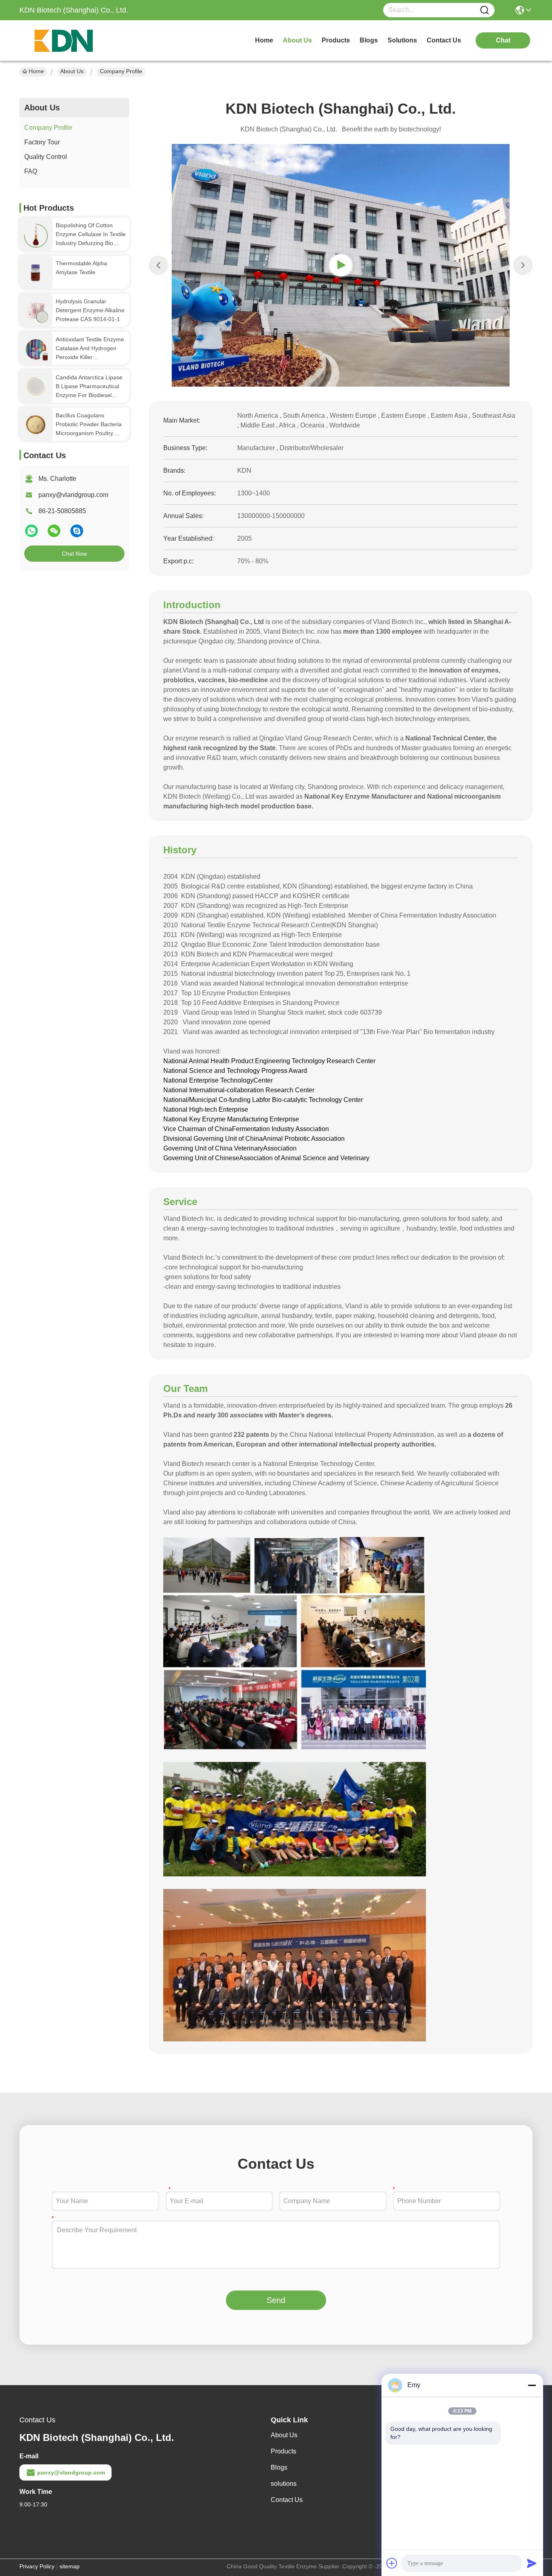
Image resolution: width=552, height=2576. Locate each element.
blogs (369, 40)
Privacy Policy (37, 2566)
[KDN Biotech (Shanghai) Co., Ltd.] (64, 40)
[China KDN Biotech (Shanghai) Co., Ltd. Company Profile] (341, 265)
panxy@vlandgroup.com (73, 495)
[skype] (77, 534)
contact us (444, 40)
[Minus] (532, 2385)
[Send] (532, 2563)
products (336, 40)
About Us (72, 71)
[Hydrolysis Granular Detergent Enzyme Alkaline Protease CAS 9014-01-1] (36, 310)
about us (297, 40)
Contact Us (287, 2500)
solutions (402, 40)
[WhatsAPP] (32, 534)
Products (283, 2451)
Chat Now (74, 554)
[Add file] (392, 2563)
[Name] (485, 10)
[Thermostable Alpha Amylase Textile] (36, 272)
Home (264, 40)
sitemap (70, 2566)
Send (276, 2300)
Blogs (279, 2467)
